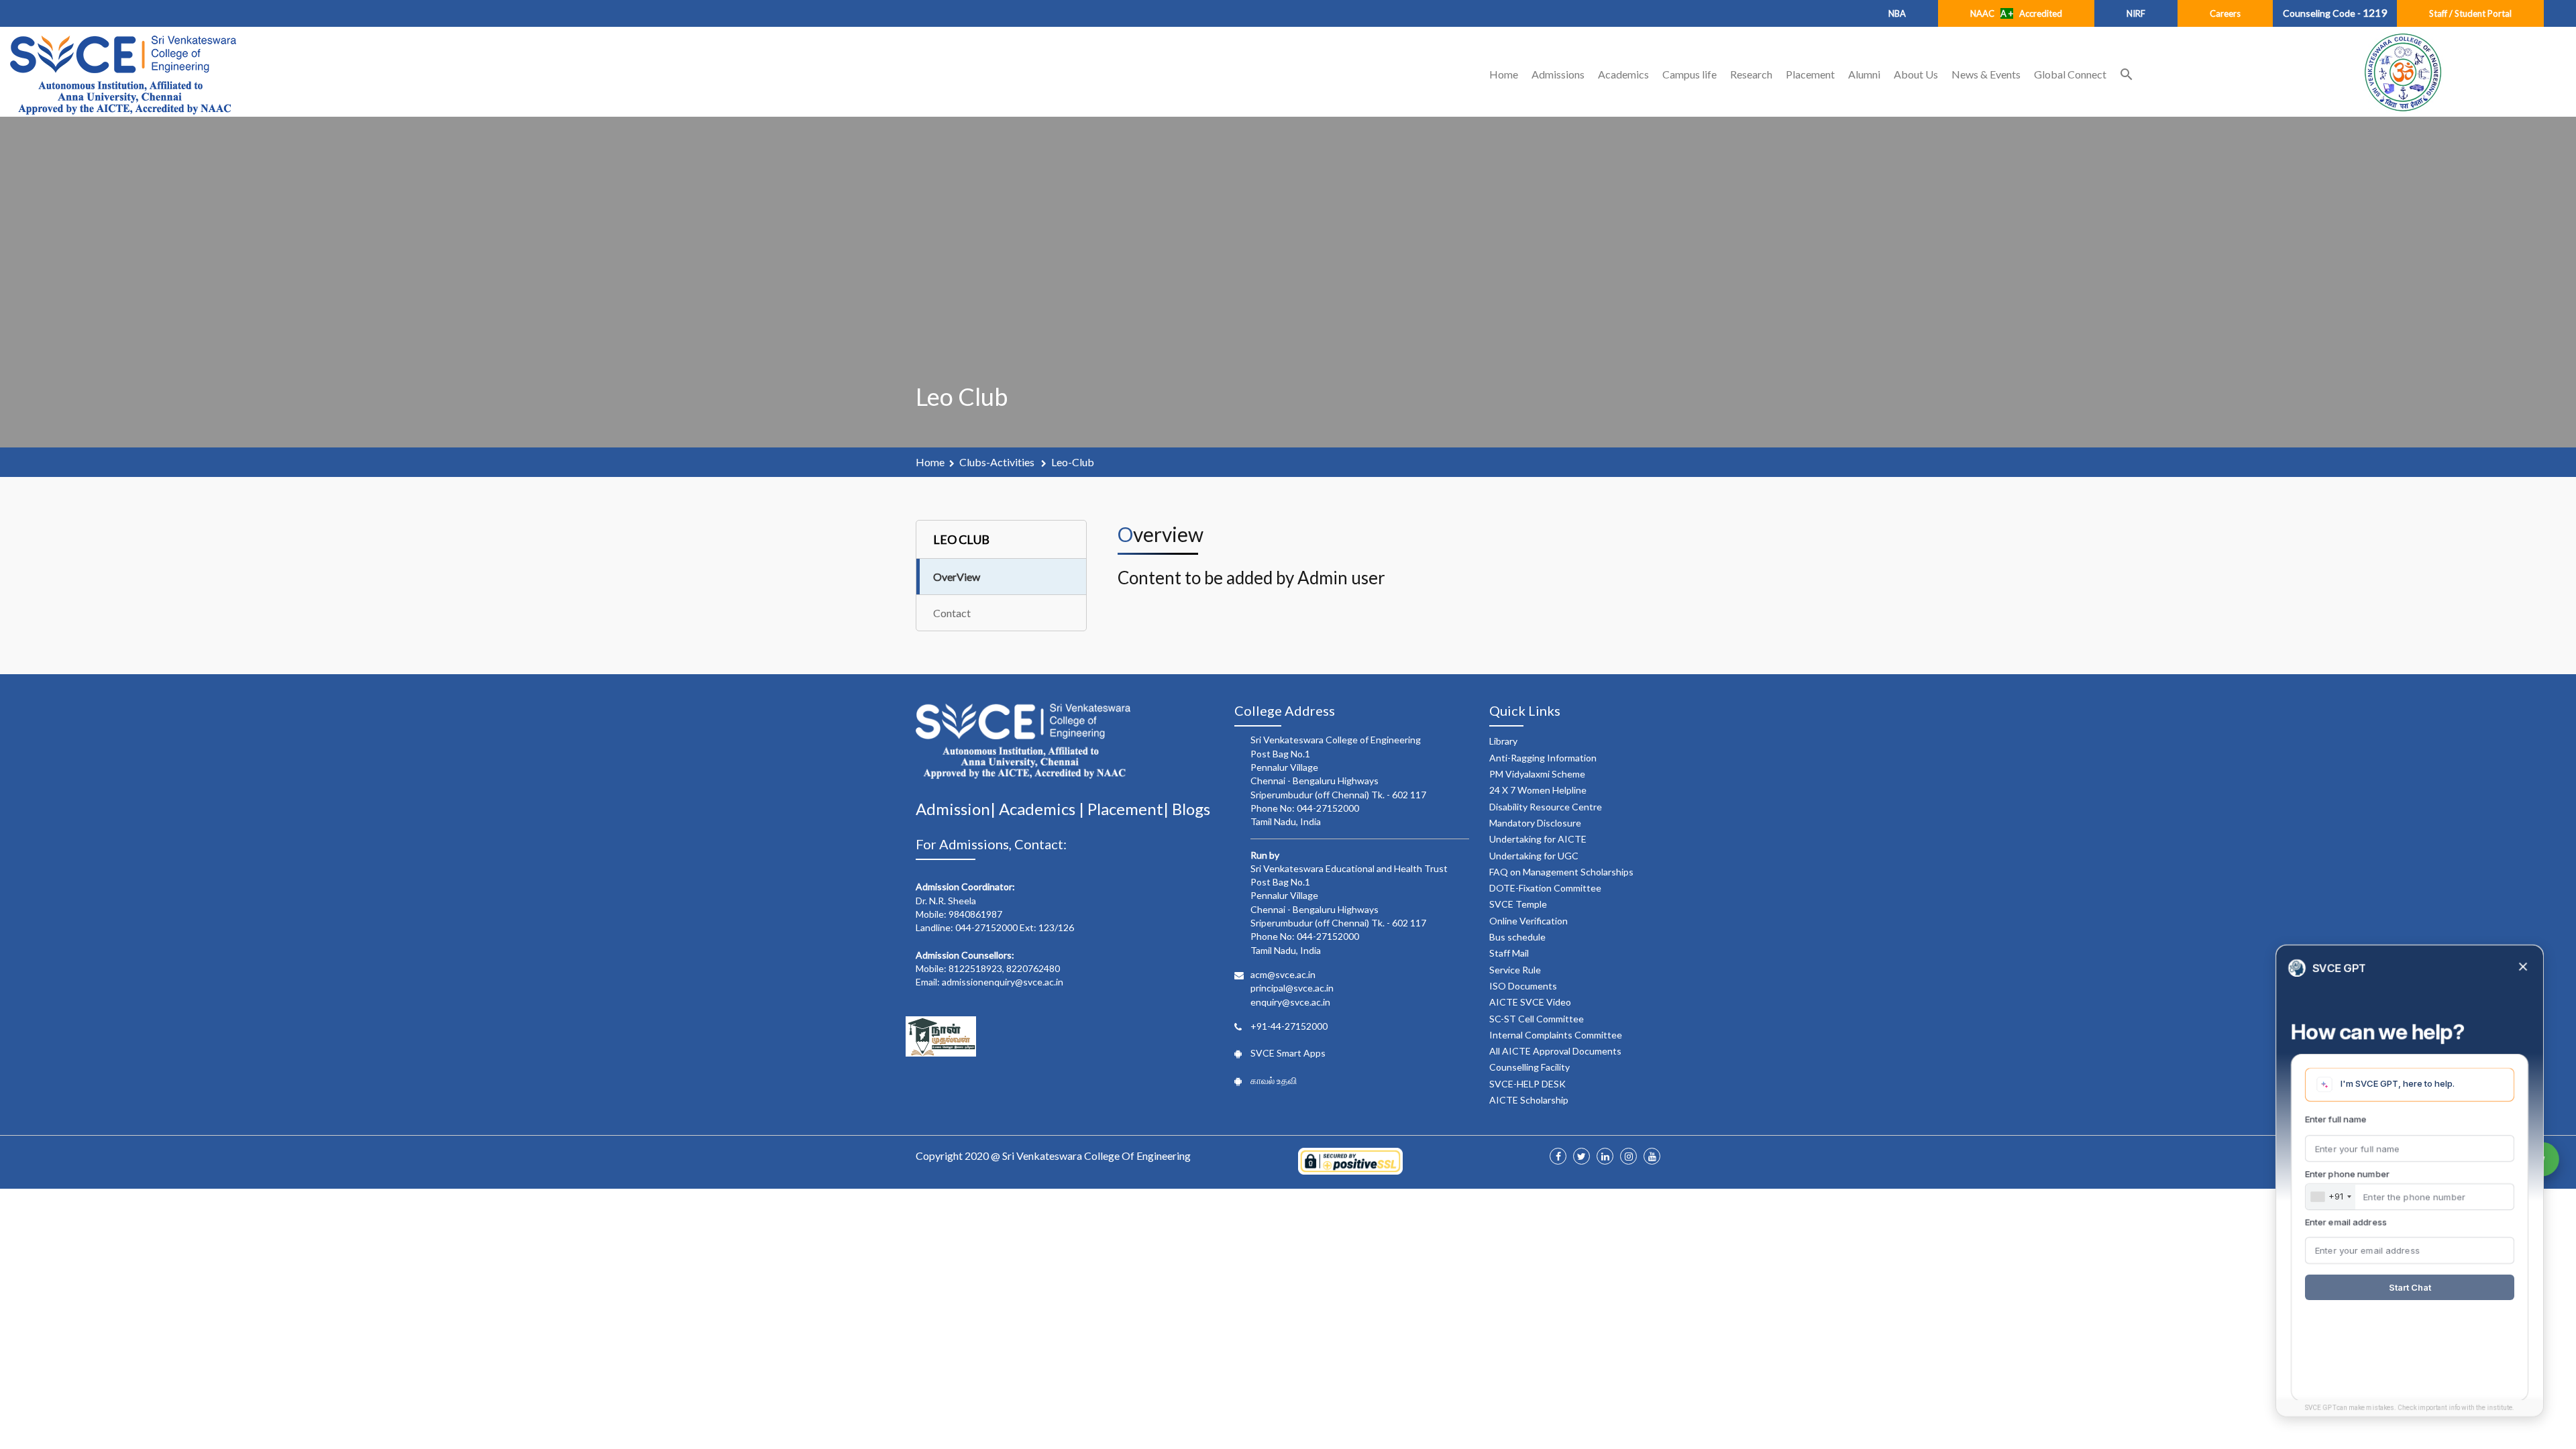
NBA (1897, 13)
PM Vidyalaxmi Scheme (1537, 774)
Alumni (1864, 74)
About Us (1916, 74)
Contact (952, 613)
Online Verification (1528, 921)
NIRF (2136, 13)
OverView (957, 577)
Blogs (1191, 809)
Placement (1810, 74)
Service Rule (1515, 970)
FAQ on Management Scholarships (1561, 872)
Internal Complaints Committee (1556, 1035)
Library (1503, 741)
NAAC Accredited (2016, 13)
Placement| (1130, 809)
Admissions (1558, 74)
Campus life (1689, 74)
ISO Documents (1523, 986)
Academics (1623, 74)
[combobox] (2330, 1197)
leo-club (1073, 462)
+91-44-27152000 (1289, 1026)
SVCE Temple (1518, 904)
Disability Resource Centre (1546, 807)
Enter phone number (2347, 1174)
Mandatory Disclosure (1535, 823)
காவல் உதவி (1274, 1080)
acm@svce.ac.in (1283, 974)
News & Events (1986, 74)
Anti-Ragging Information (1543, 758)
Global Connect (2070, 74)
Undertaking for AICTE (1538, 839)
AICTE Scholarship (1529, 1100)
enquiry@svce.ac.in (1290, 1002)
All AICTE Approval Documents (1555, 1051)
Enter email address (2346, 1222)
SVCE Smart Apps (1288, 1053)
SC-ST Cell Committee (1537, 1019)
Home (1504, 74)
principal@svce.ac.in (1292, 988)
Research (1751, 74)
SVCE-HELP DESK (1527, 1084)
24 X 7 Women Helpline (1538, 790)
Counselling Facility (1529, 1067)
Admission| (957, 809)
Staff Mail (1509, 953)
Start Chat (2410, 1287)
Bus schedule (1517, 937)
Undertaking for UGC (1534, 856)
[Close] (2523, 968)
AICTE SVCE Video (1530, 1002)
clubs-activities (998, 462)
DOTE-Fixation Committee (1545, 888)
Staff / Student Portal (2470, 13)
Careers (2225, 13)
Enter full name (2336, 1119)
